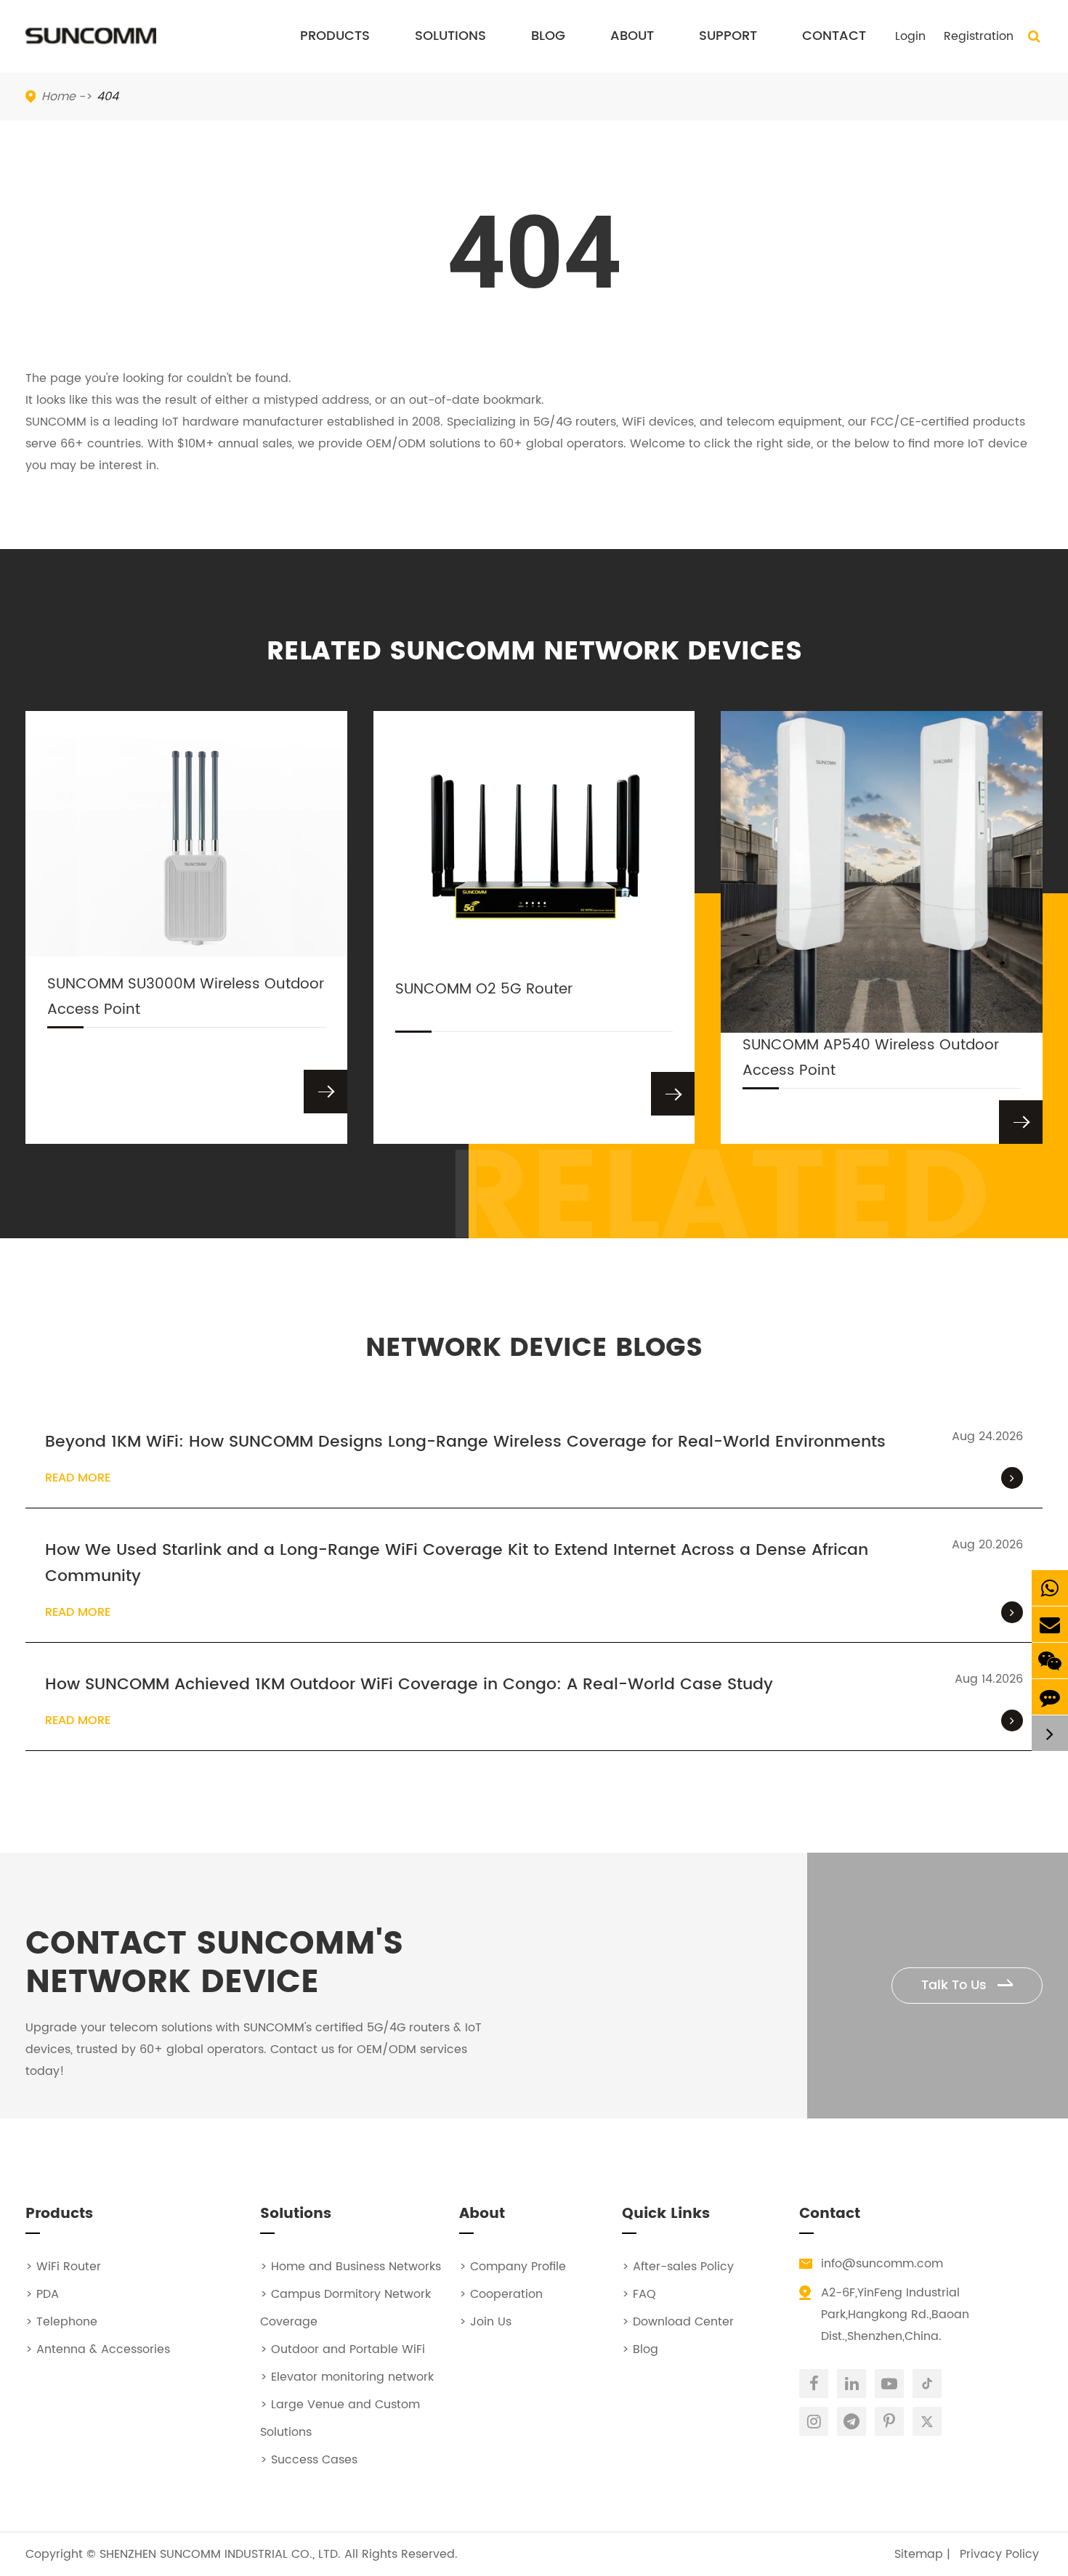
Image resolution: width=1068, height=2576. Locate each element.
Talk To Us (956, 1985)
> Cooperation (501, 2294)
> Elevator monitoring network (347, 2377)
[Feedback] (1050, 1697)
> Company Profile (513, 2267)
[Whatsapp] (1050, 1588)
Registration (979, 36)
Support (728, 36)
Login (910, 36)
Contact (834, 36)
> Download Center (678, 2322)
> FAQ (639, 2294)
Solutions (450, 36)
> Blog (640, 2349)
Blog (548, 36)
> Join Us (485, 2322)
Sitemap (919, 2554)
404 (108, 97)
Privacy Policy (999, 2554)
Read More (78, 1478)
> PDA (42, 2294)
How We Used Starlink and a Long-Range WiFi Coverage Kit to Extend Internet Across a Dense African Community (457, 1564)
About (632, 36)
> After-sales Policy (678, 2267)
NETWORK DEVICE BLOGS (534, 1348)
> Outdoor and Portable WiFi (343, 2349)
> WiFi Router (63, 2267)
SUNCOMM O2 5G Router (484, 990)
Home (58, 97)
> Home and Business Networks (351, 2267)
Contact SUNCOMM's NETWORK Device (214, 1964)
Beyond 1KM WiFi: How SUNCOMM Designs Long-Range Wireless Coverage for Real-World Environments (465, 1442)
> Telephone (61, 2322)
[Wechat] (1050, 1661)
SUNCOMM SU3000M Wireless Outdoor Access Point (186, 997)
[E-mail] (1050, 1624)
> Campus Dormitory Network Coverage (345, 2308)
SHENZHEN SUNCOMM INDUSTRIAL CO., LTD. (220, 2554)
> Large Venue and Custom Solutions (340, 2418)
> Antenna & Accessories (98, 2349)
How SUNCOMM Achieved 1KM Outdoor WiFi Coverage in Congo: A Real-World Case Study (409, 1685)
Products (335, 36)
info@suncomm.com (882, 2264)
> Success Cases (309, 2460)
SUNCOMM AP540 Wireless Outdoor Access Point (871, 1058)
